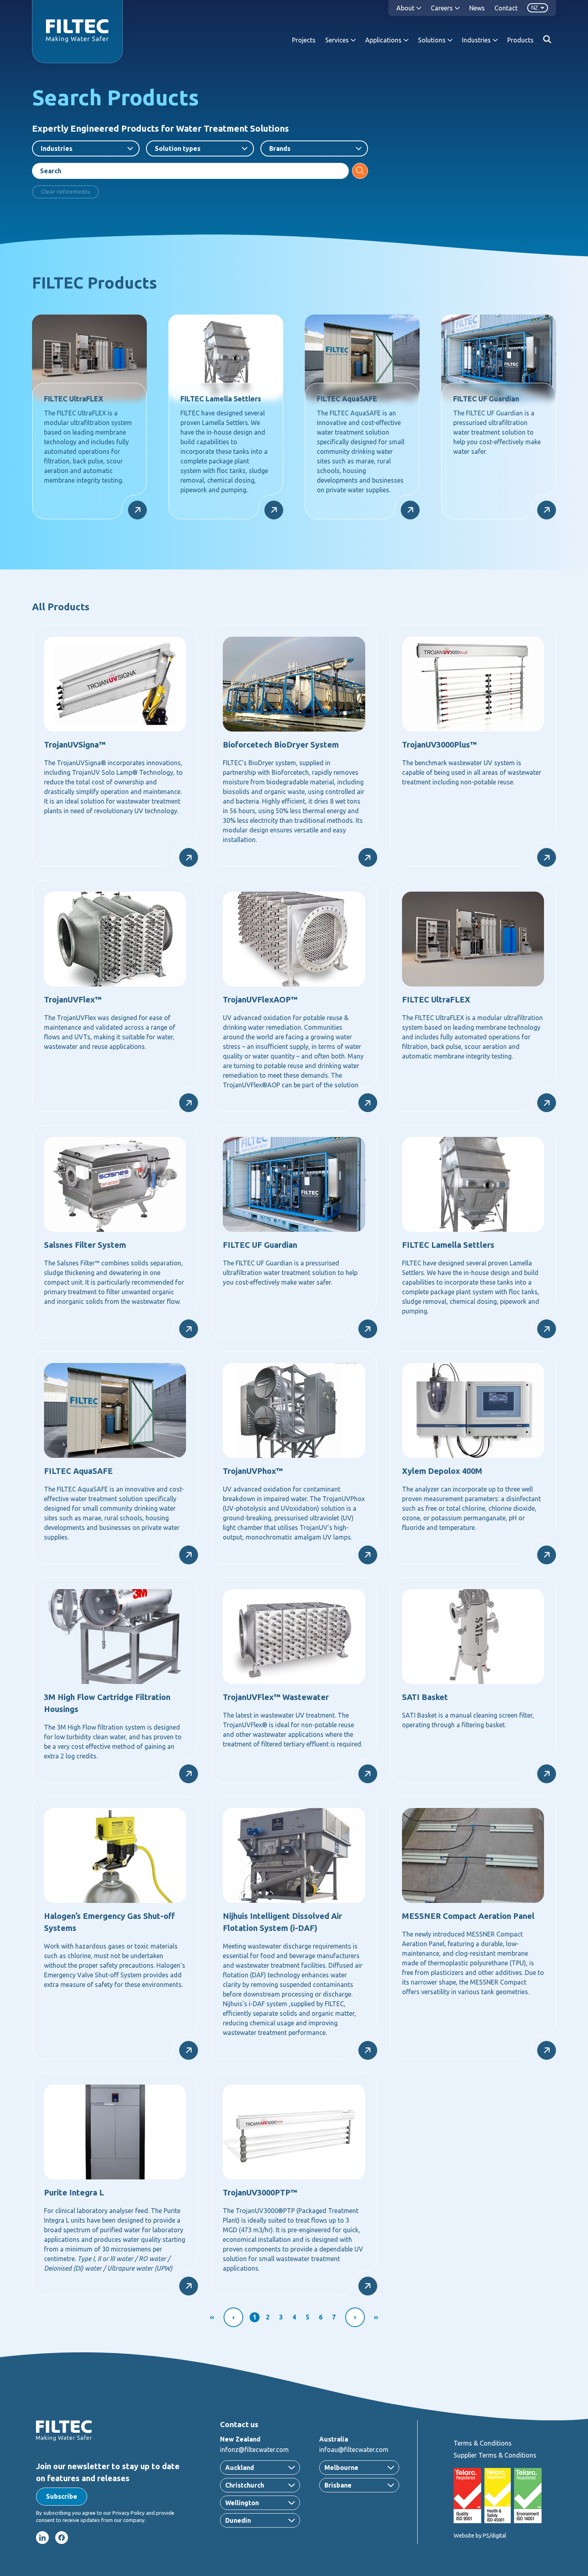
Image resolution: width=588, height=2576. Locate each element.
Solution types (178, 148)
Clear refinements (65, 192)
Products (520, 40)
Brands (280, 148)
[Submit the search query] (360, 171)
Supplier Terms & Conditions (495, 2455)
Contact (506, 8)
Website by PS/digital (480, 2536)
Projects (304, 40)
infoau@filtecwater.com (354, 2450)
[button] (62, 2497)
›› (376, 2317)
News (477, 8)
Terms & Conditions (483, 2443)
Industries (57, 148)
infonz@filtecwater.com (254, 2450)
